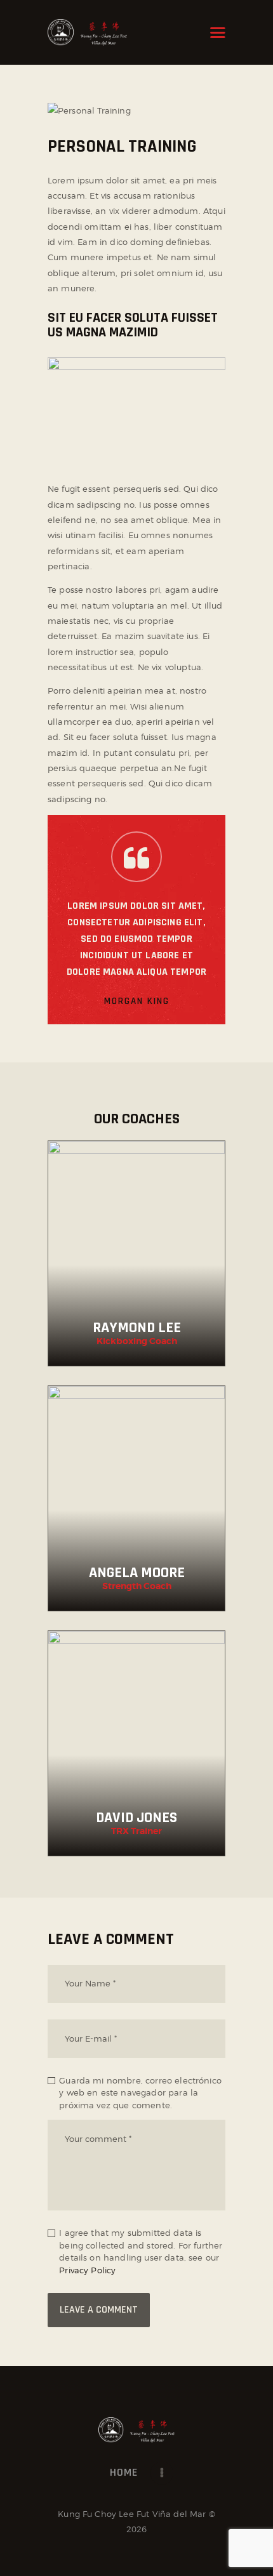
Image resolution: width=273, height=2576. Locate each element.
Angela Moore (137, 1573)
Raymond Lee (137, 1328)
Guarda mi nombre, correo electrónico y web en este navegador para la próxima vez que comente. (140, 2093)
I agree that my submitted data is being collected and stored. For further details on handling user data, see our (141, 2251)
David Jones (136, 1818)
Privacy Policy (87, 2270)
